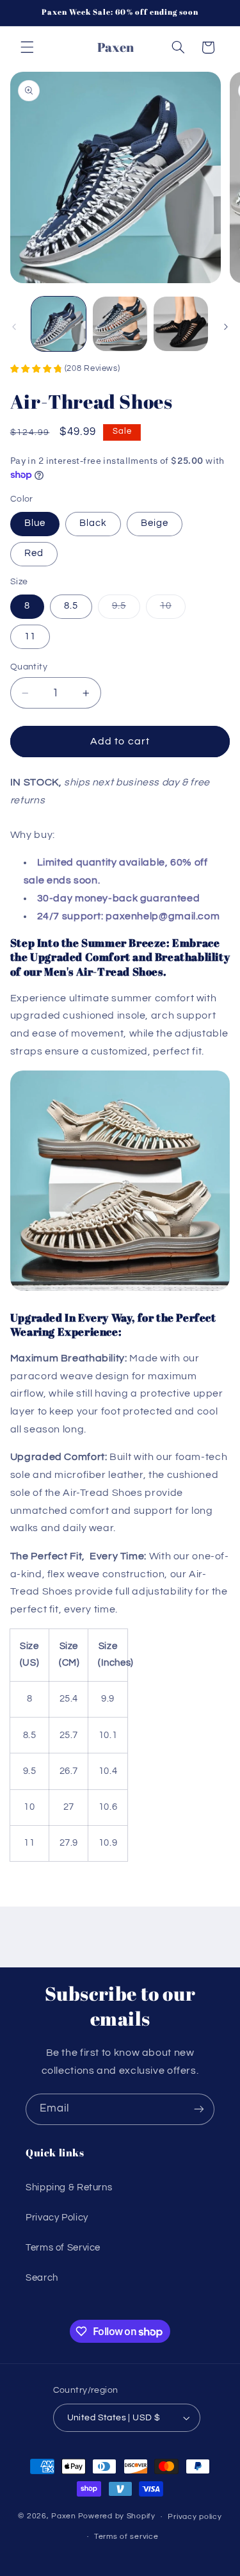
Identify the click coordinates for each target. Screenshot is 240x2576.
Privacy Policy (57, 2218)
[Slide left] (14, 327)
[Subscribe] (199, 2109)
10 (173, 609)
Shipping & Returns (69, 2187)
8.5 (71, 606)
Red (34, 553)
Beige (155, 523)
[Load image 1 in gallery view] (59, 324)
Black (93, 523)
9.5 (126, 609)
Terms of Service (63, 2248)
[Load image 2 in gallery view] (120, 324)
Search (42, 2278)
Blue (35, 523)
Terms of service (126, 2537)
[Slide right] (226, 327)
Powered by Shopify (117, 2517)
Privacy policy (195, 2517)
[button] (27, 47)
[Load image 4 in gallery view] (181, 324)
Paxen (64, 2517)
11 (30, 636)
